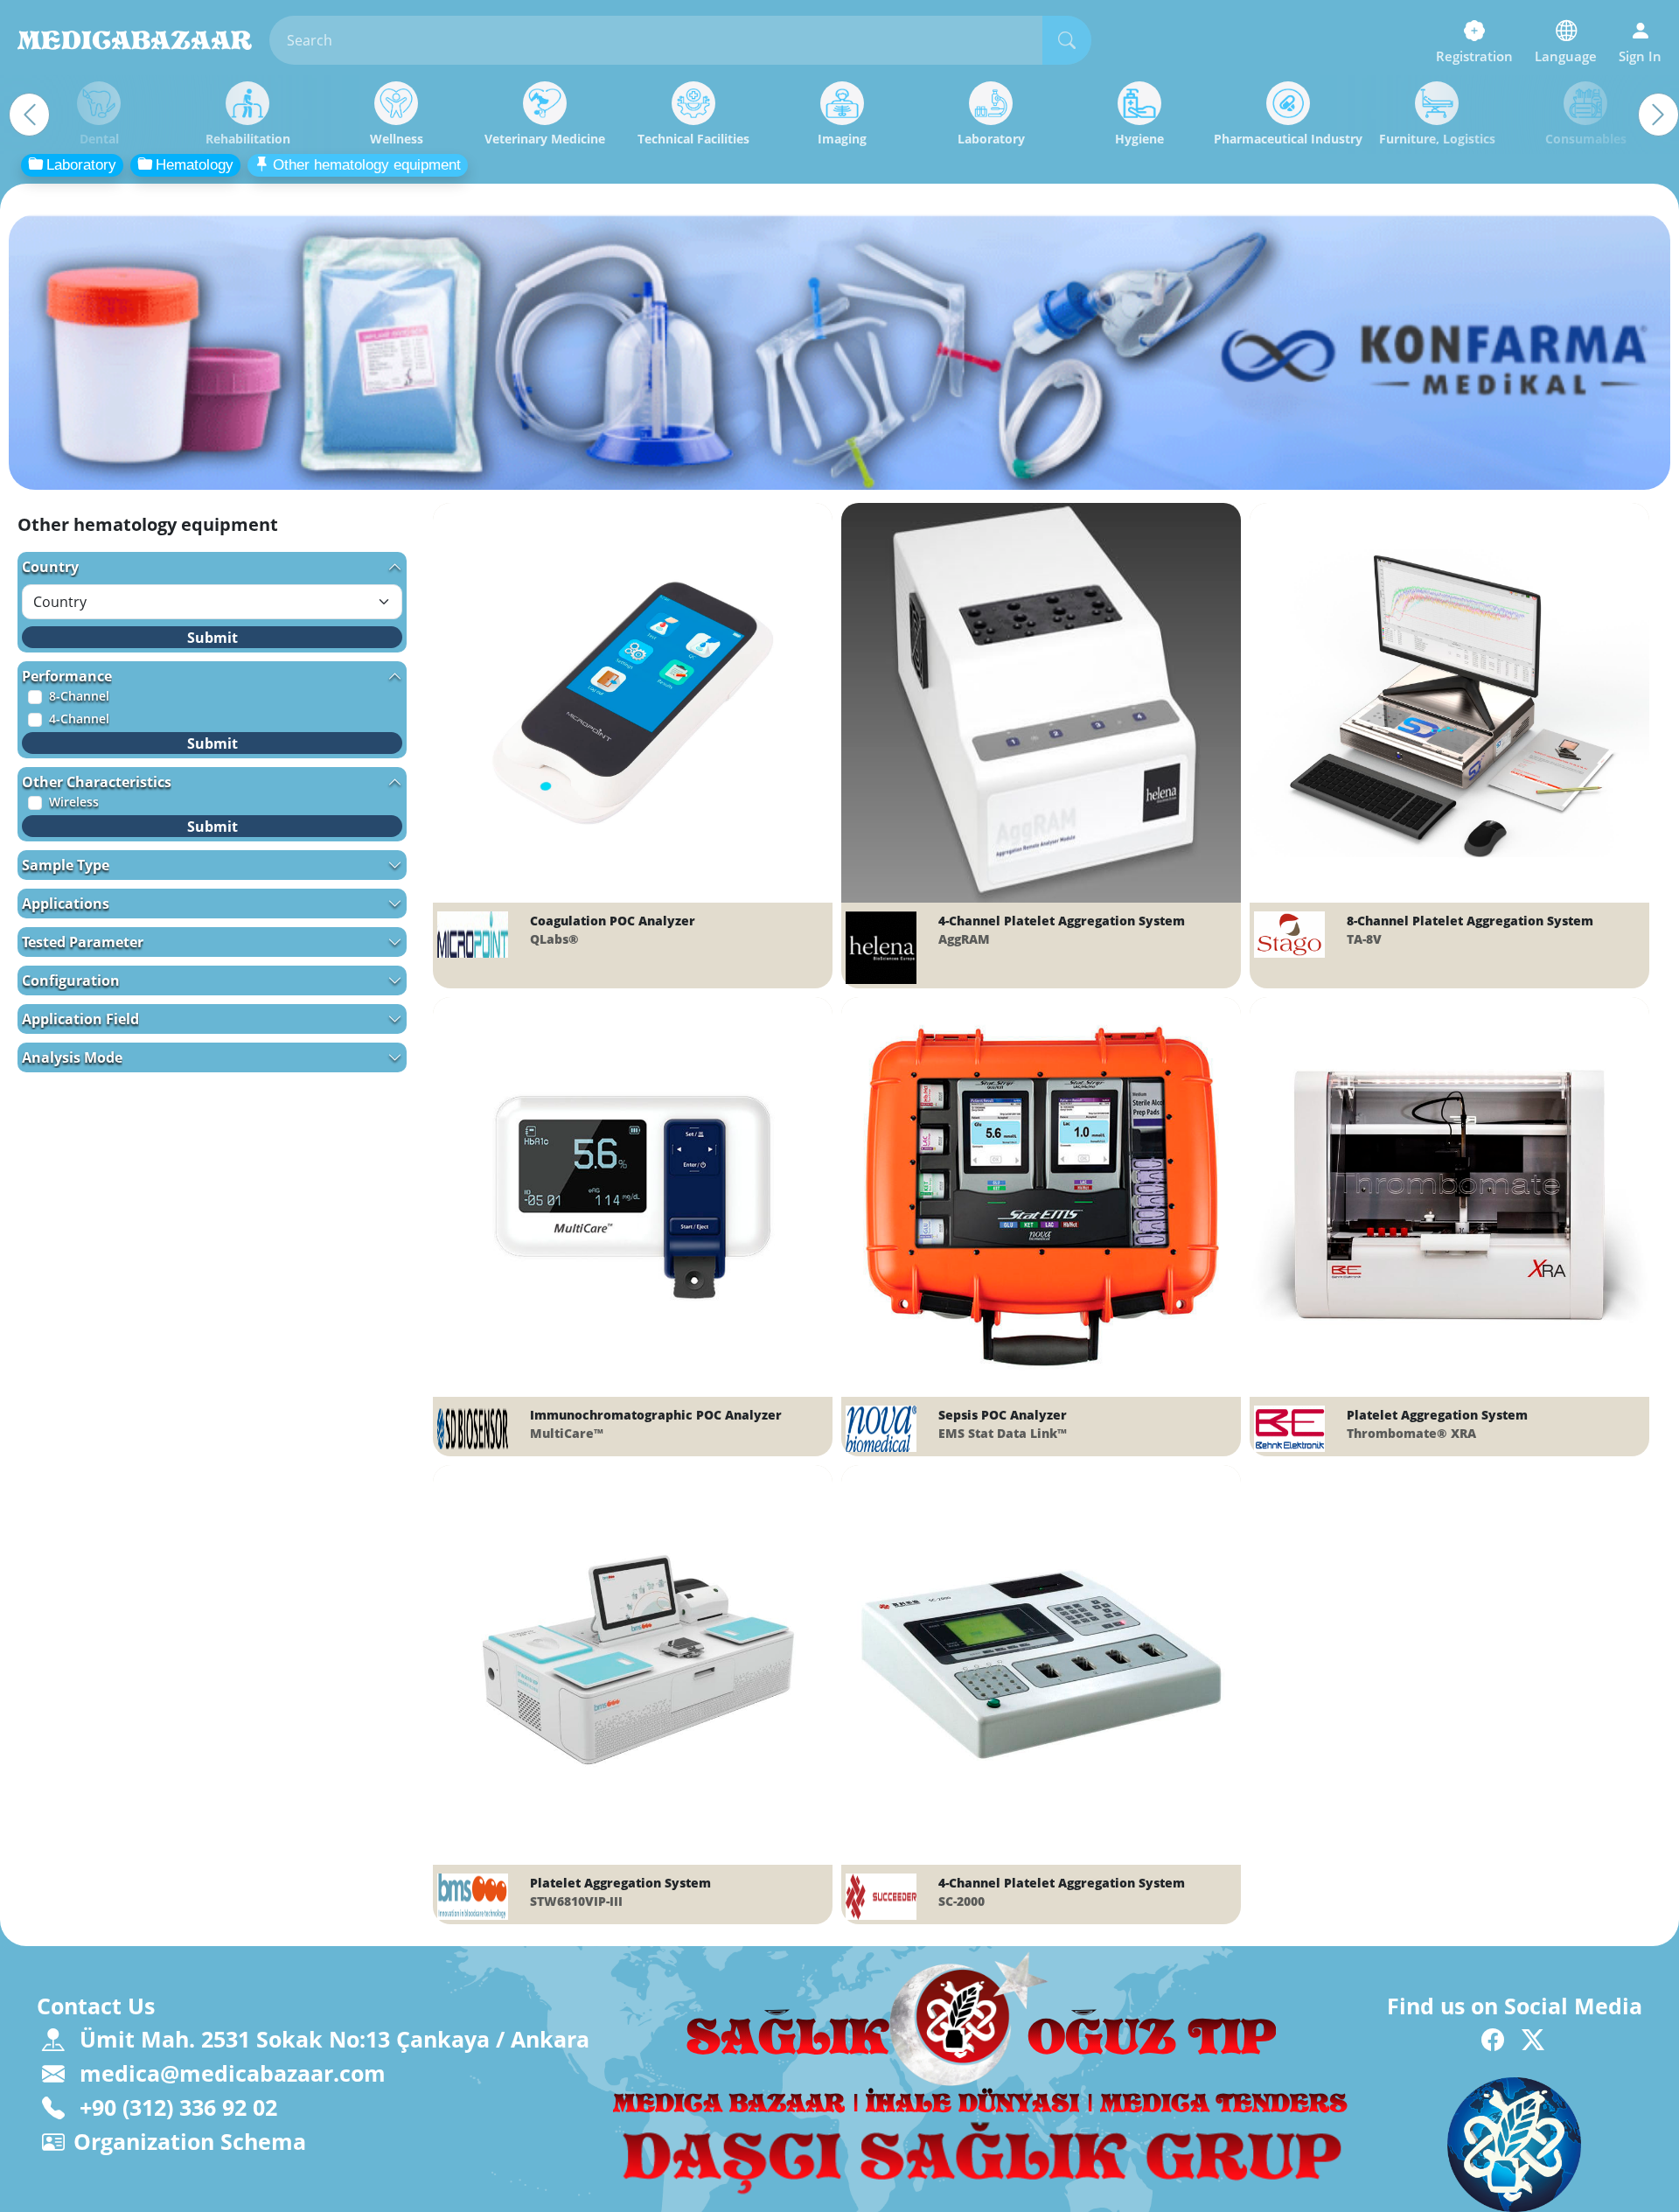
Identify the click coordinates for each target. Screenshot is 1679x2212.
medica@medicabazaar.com (230, 2073)
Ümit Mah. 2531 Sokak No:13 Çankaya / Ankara (334, 2039)
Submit (212, 638)
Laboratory (81, 165)
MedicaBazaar (135, 40)
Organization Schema (190, 2141)
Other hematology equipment (367, 165)
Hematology (195, 165)
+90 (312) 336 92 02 (175, 2107)
